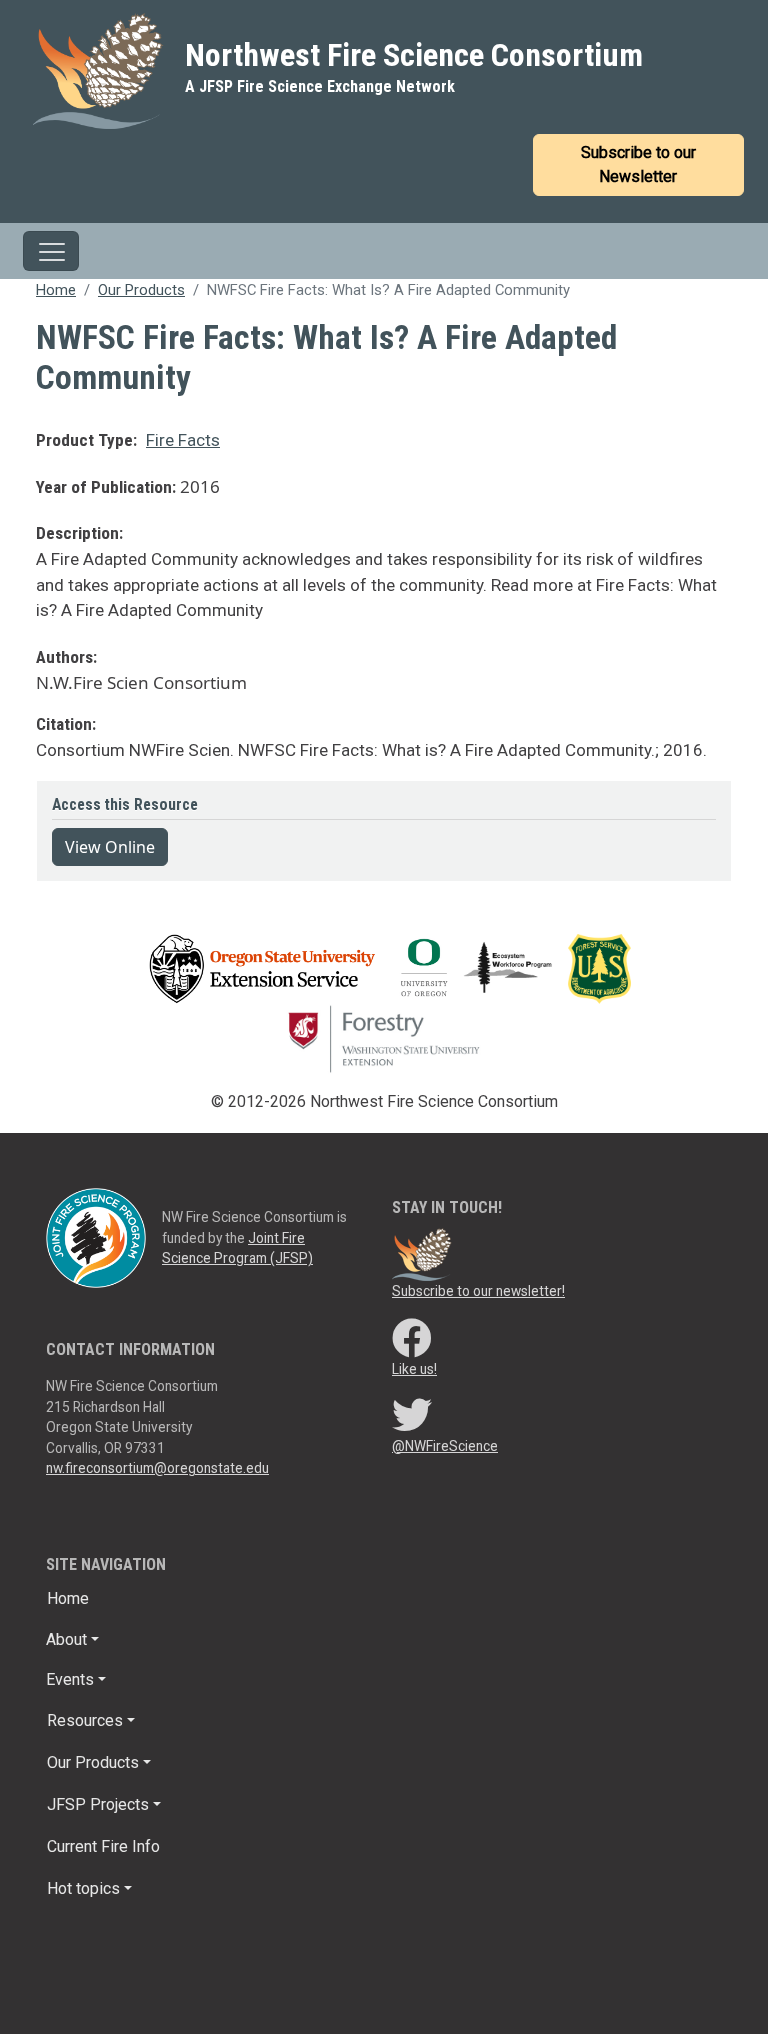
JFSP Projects (98, 1804)
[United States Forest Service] (604, 967)
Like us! (414, 1369)
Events (70, 1679)
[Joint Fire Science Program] (96, 1237)
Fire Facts (183, 440)
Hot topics (83, 1888)
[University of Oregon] (424, 967)
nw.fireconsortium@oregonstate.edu (157, 1468)
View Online (110, 847)
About (66, 1639)
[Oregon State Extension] (262, 967)
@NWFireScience (445, 1446)
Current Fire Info (103, 1846)
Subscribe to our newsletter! (478, 1291)
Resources (85, 1720)
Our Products (141, 290)
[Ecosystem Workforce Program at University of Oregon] (515, 967)
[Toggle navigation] (51, 251)
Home (56, 290)
